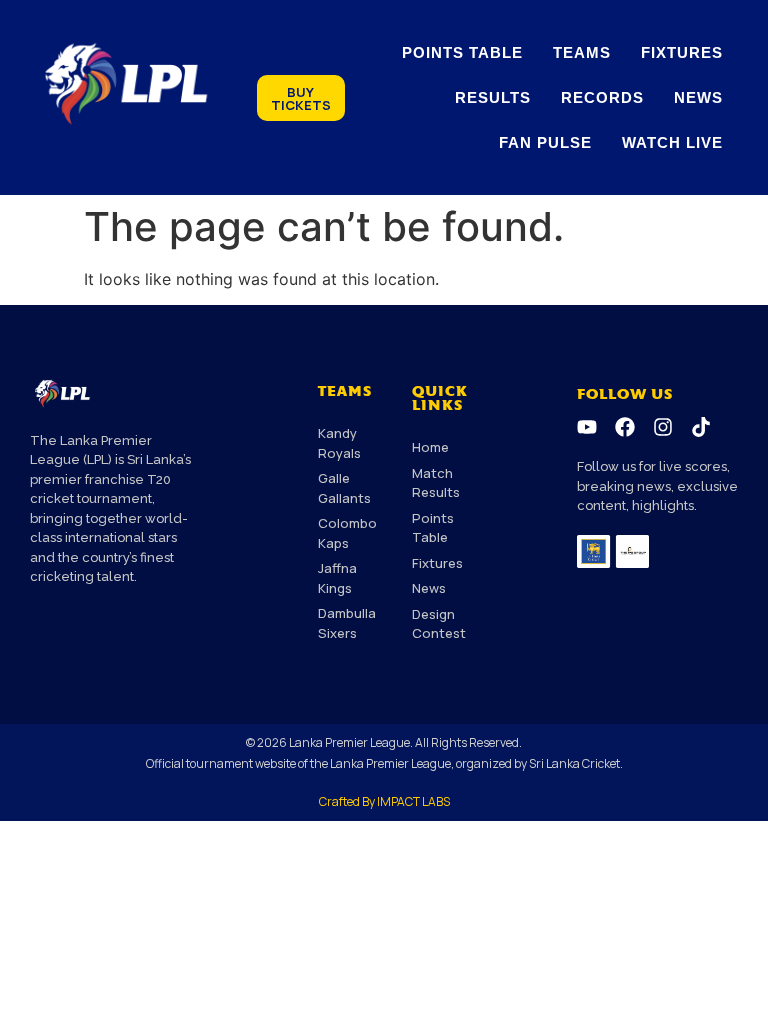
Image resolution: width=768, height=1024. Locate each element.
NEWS (698, 97)
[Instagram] (663, 427)
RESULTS (493, 97)
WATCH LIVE (672, 142)
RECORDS (602, 97)
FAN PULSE (545, 142)
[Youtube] (587, 427)
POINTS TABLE (462, 52)
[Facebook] (625, 427)
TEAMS (582, 52)
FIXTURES (682, 52)
